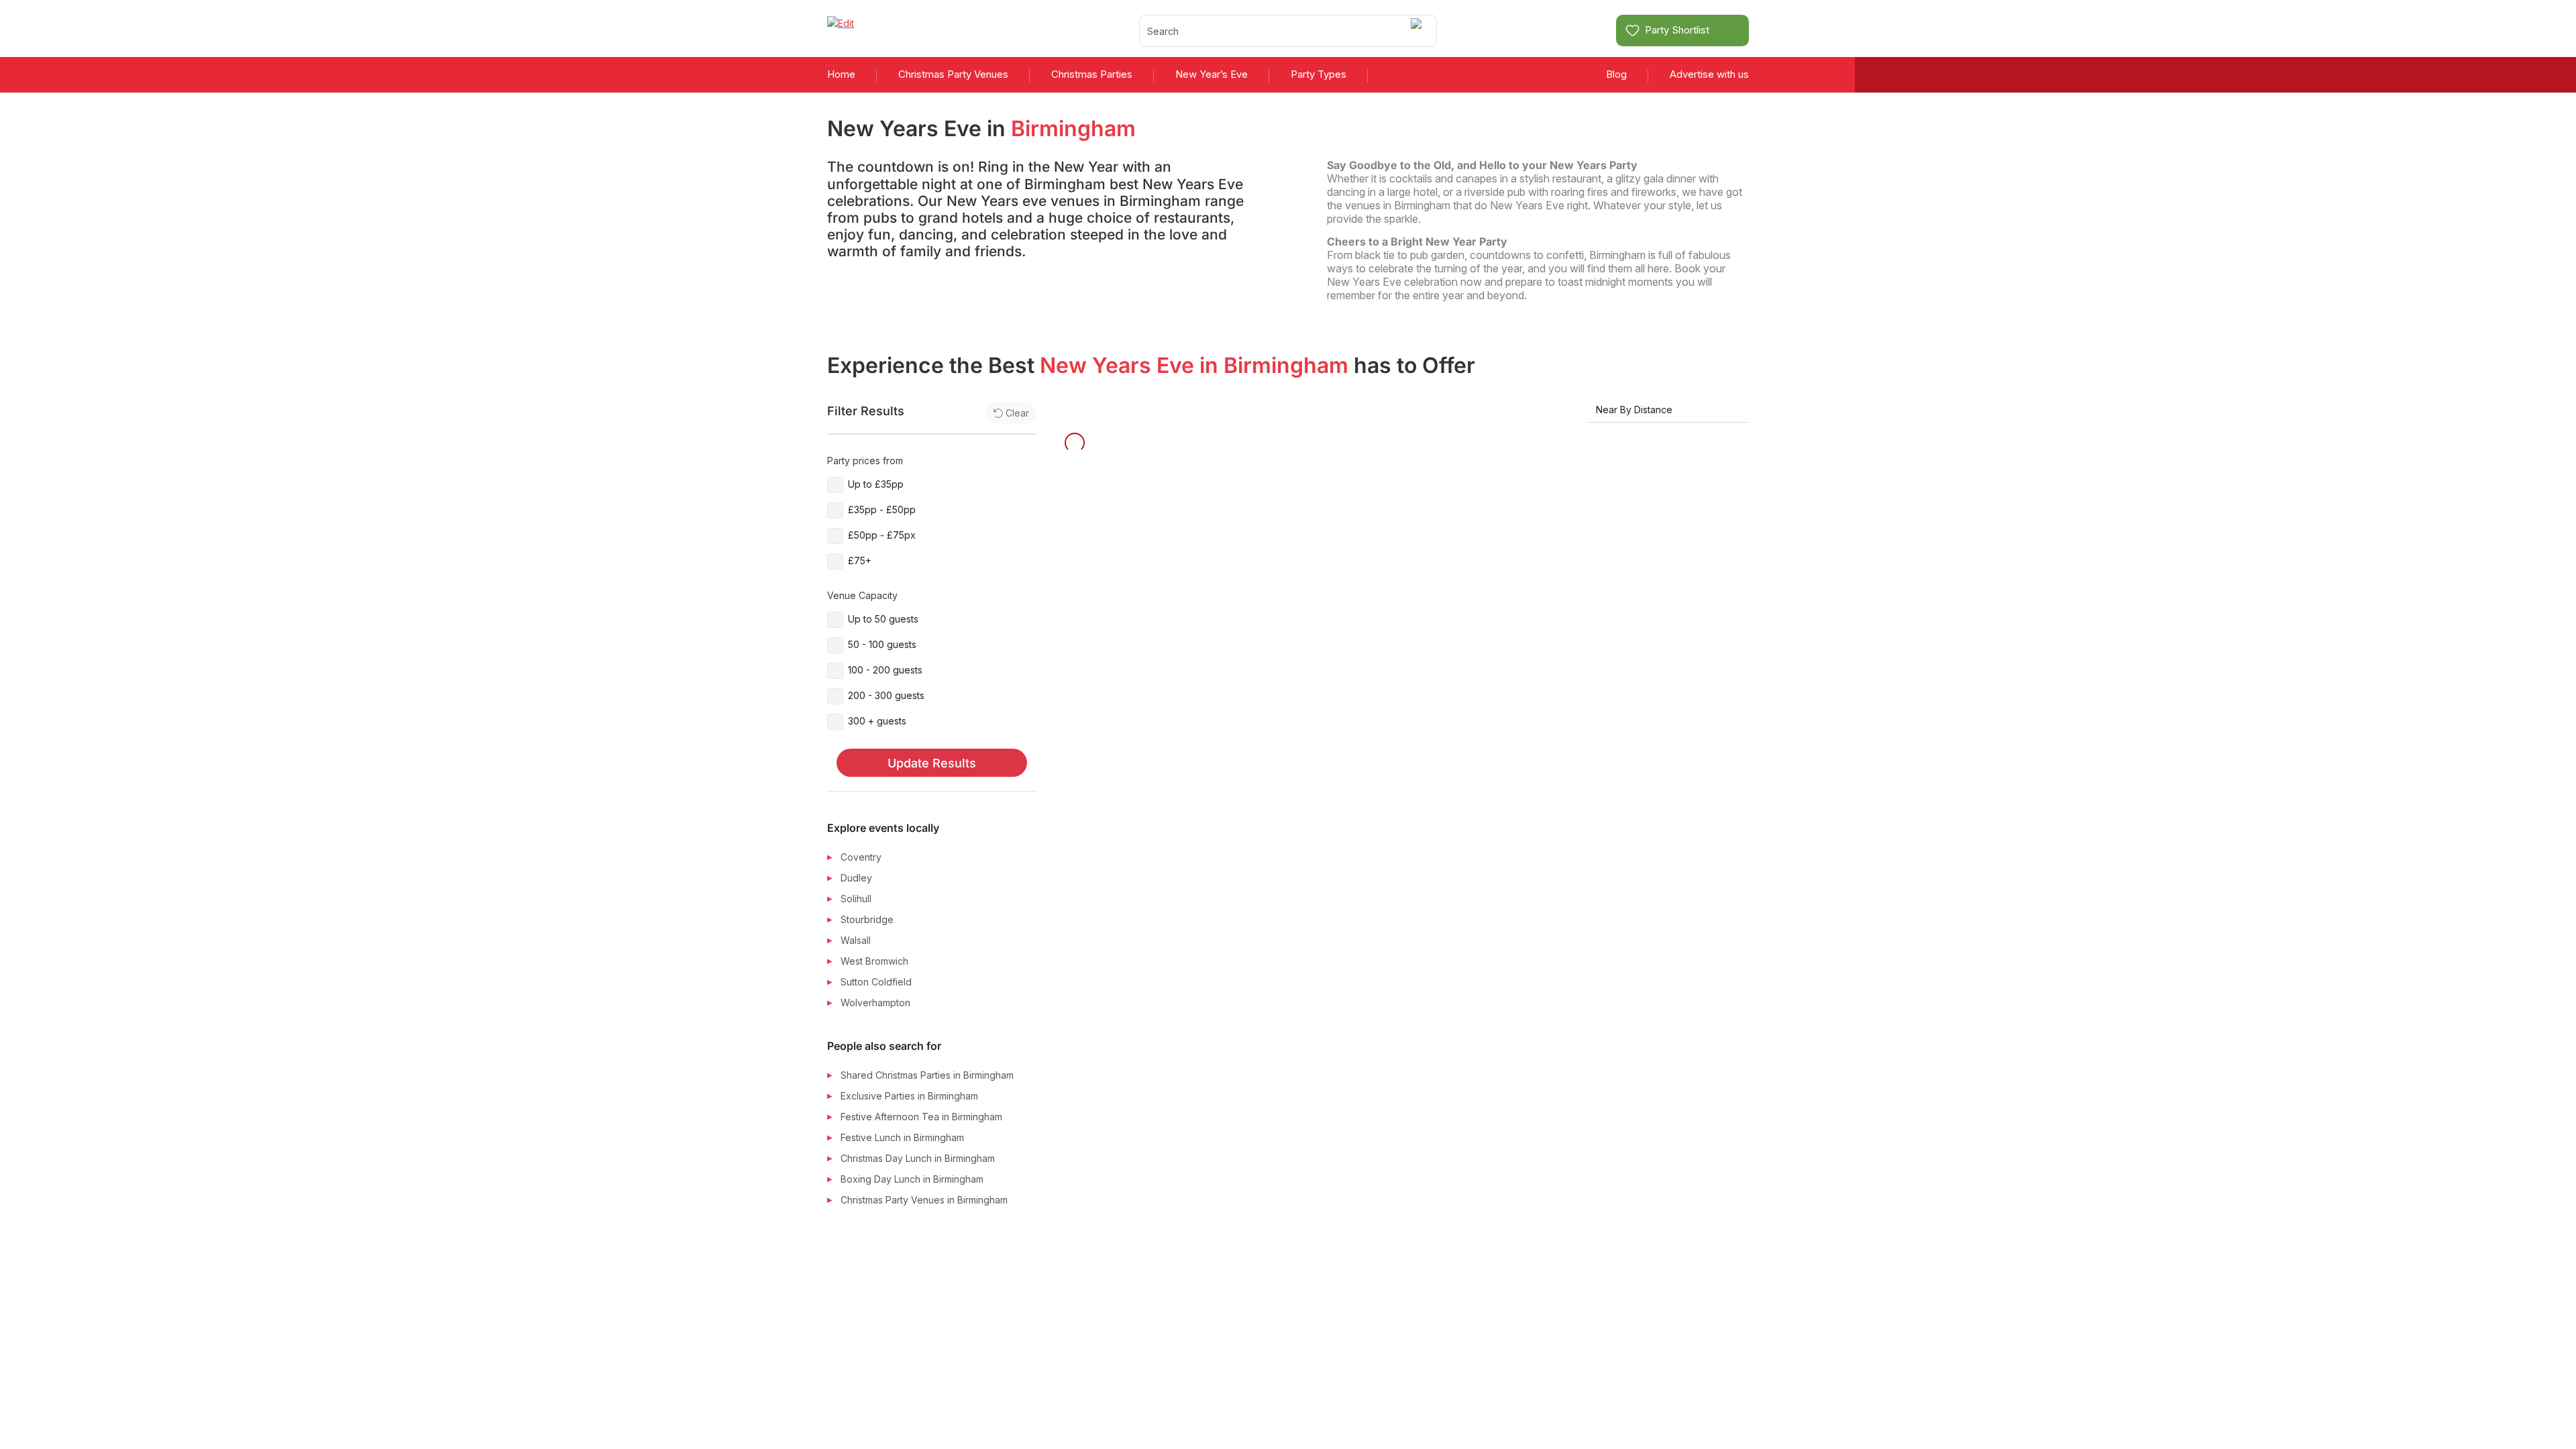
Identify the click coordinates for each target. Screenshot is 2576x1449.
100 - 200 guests (885, 670)
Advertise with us (1709, 74)
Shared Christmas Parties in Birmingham (927, 1075)
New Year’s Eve (1212, 74)
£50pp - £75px (882, 535)
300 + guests (877, 721)
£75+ (860, 560)
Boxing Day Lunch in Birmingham (912, 1179)
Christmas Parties (1092, 74)
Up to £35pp (876, 484)
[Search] (1418, 31)
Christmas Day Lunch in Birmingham (918, 1158)
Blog (1616, 74)
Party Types (1319, 74)
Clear (1017, 413)
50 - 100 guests (882, 644)
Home (841, 74)
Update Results (932, 763)
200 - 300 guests (886, 695)
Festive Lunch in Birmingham (902, 1137)
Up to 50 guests (883, 619)
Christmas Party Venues (953, 74)
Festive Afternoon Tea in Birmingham (921, 1117)
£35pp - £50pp (882, 509)
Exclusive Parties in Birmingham (909, 1096)
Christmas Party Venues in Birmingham (924, 1200)
